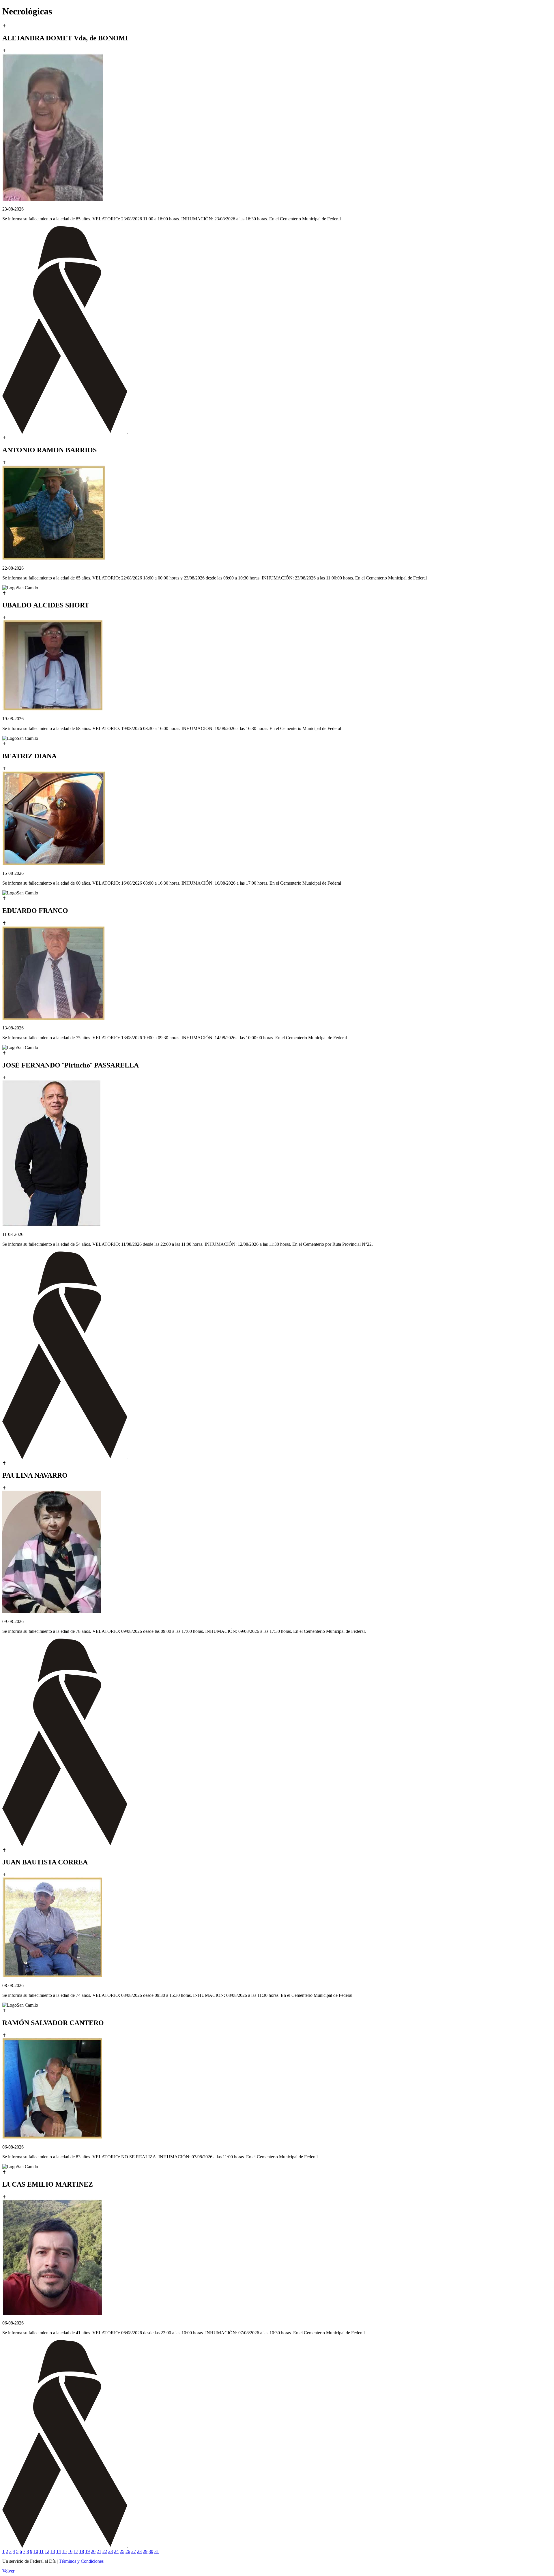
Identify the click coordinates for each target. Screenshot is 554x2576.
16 (70, 2551)
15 (64, 2551)
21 (99, 2551)
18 (82, 2551)
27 (134, 2551)
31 (157, 2551)
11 (41, 2551)
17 (76, 2551)
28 (139, 2551)
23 (111, 2551)
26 (128, 2551)
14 (59, 2551)
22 (105, 2551)
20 (93, 2551)
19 (87, 2551)
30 (151, 2551)
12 (47, 2551)
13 (53, 2551)
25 (122, 2551)
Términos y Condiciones (81, 2561)
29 (145, 2551)
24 (116, 2551)
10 (36, 2551)
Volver (8, 2571)
